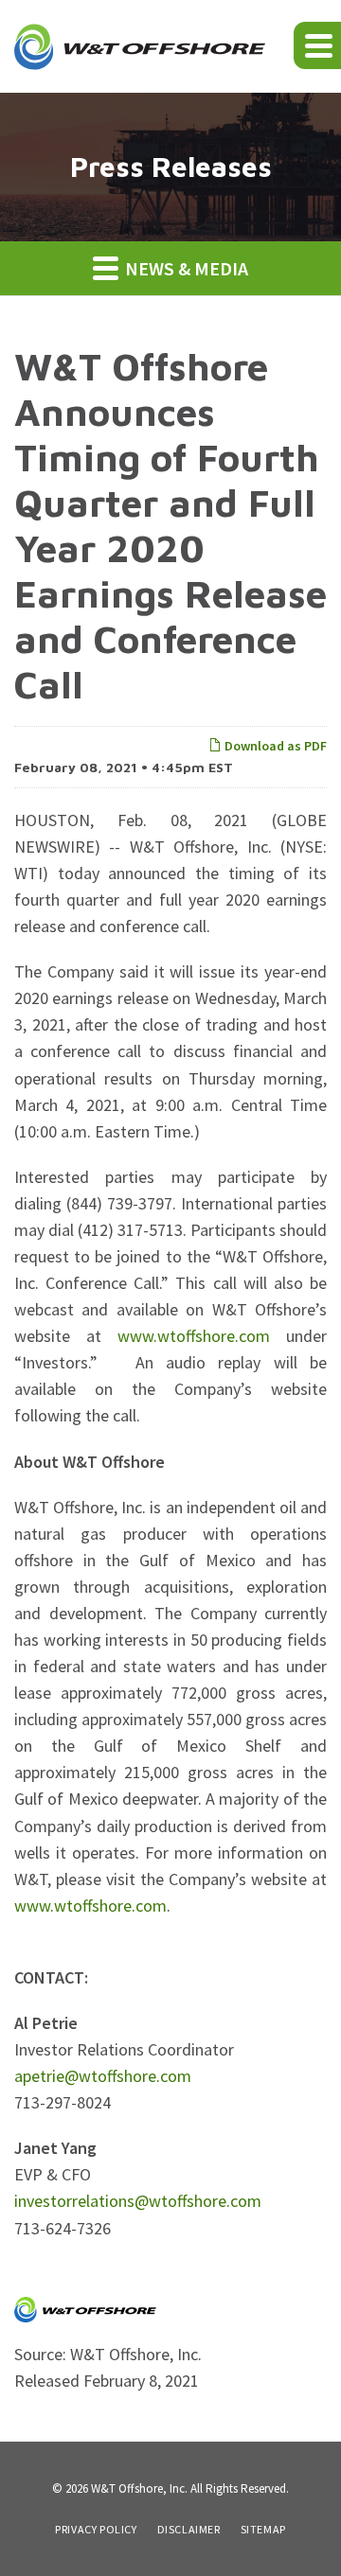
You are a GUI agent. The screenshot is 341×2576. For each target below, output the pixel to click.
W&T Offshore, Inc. (139, 2488)
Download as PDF (274, 746)
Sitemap (263, 2530)
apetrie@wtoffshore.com (103, 2076)
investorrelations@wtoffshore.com (138, 2201)
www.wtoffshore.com (194, 1336)
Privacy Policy (96, 2530)
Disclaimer (189, 2530)
